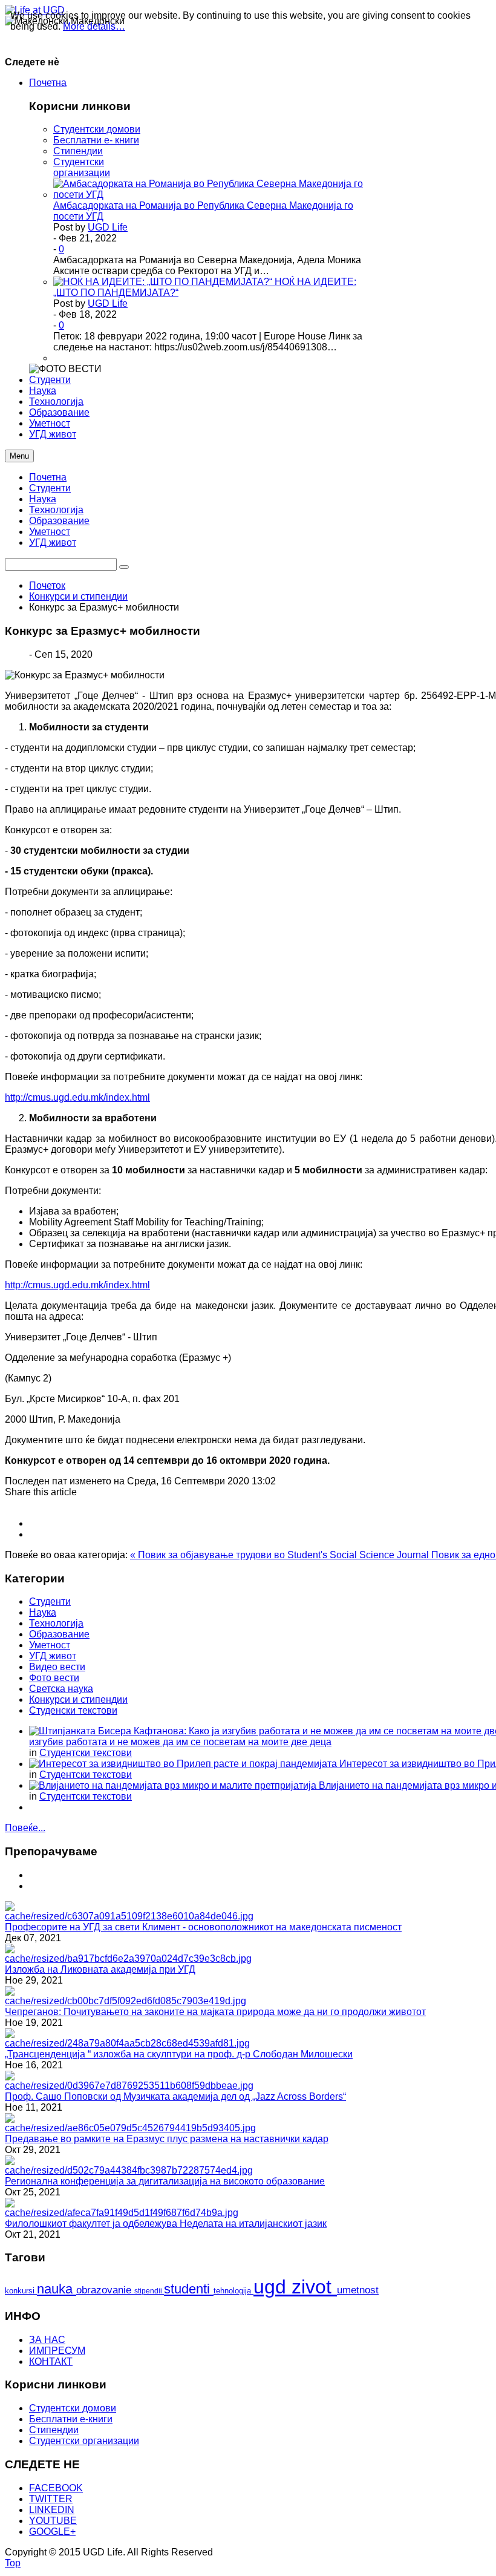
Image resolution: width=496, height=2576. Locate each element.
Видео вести (57, 1667)
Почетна (48, 477)
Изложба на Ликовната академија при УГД (100, 1969)
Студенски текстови (73, 1710)
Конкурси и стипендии (78, 596)
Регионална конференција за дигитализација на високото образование (165, 2181)
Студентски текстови (86, 1753)
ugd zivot (295, 2287)
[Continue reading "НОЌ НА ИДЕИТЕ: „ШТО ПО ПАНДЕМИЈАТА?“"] (164, 282)
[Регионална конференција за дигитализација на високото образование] (129, 2170)
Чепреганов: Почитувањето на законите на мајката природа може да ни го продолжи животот (215, 2012)
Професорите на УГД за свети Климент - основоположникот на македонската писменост (203, 1927)
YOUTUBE (53, 2521)
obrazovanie (105, 2290)
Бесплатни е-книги (71, 2419)
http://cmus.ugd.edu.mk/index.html (77, 1097)
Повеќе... (25, 1828)
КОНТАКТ (51, 2361)
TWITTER (51, 2499)
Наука (43, 499)
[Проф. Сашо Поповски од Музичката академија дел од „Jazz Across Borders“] (129, 2086)
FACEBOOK (56, 2488)
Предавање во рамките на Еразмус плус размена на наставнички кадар (167, 2139)
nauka (57, 2289)
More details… (94, 26)
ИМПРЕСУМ (57, 2351)
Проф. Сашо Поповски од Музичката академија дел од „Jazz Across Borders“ (175, 2096)
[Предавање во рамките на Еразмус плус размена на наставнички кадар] (130, 2128)
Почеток (47, 585)
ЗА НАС (47, 2340)
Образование (59, 521)
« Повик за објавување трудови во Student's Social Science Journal (281, 1555)
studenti (189, 2289)
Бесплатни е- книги (96, 140)
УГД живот (53, 542)
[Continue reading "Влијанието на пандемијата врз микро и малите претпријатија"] (174, 1785)
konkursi (21, 2291)
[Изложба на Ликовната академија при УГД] (128, 1958)
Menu (19, 456)
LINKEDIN (52, 2510)
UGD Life (108, 227)
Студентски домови (97, 129)
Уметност (50, 532)
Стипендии (78, 151)
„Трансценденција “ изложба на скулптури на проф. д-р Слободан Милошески (179, 2054)
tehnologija (233, 2291)
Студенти (50, 488)
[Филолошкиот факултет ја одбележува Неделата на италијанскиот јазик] (122, 2213)
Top (13, 2563)
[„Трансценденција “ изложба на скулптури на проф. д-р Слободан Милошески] (127, 2043)
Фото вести (54, 1678)
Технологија (56, 510)
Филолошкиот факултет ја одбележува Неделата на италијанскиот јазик (166, 2224)
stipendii (149, 2291)
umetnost (358, 2290)
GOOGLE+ (52, 2532)
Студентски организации (82, 167)
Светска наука (61, 1689)
